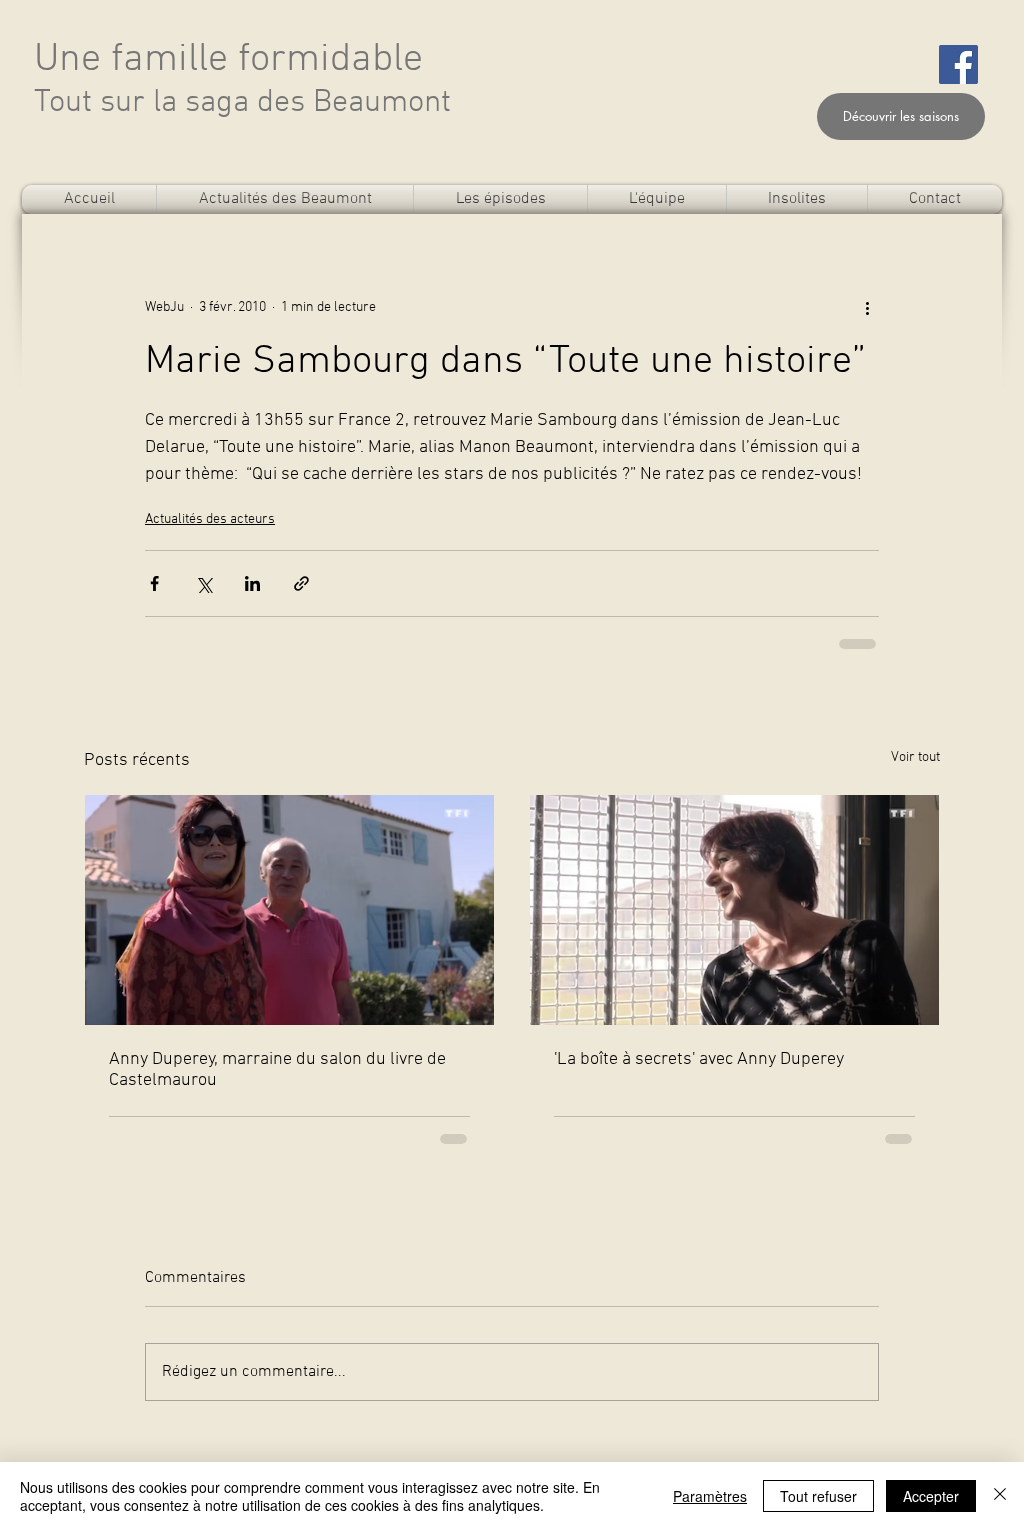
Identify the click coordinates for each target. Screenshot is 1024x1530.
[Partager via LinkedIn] (252, 583)
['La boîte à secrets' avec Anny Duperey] (734, 910)
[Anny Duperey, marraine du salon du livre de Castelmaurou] (289, 910)
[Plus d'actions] (867, 307)
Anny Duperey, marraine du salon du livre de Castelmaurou (277, 1070)
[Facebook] (958, 64)
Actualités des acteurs (210, 519)
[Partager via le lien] (301, 583)
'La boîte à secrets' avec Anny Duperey (699, 1059)
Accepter (931, 1496)
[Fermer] (1000, 1496)
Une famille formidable (228, 60)
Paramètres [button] (710, 1496)
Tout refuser (818, 1496)
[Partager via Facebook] (154, 583)
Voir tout (915, 757)
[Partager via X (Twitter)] (203, 583)
